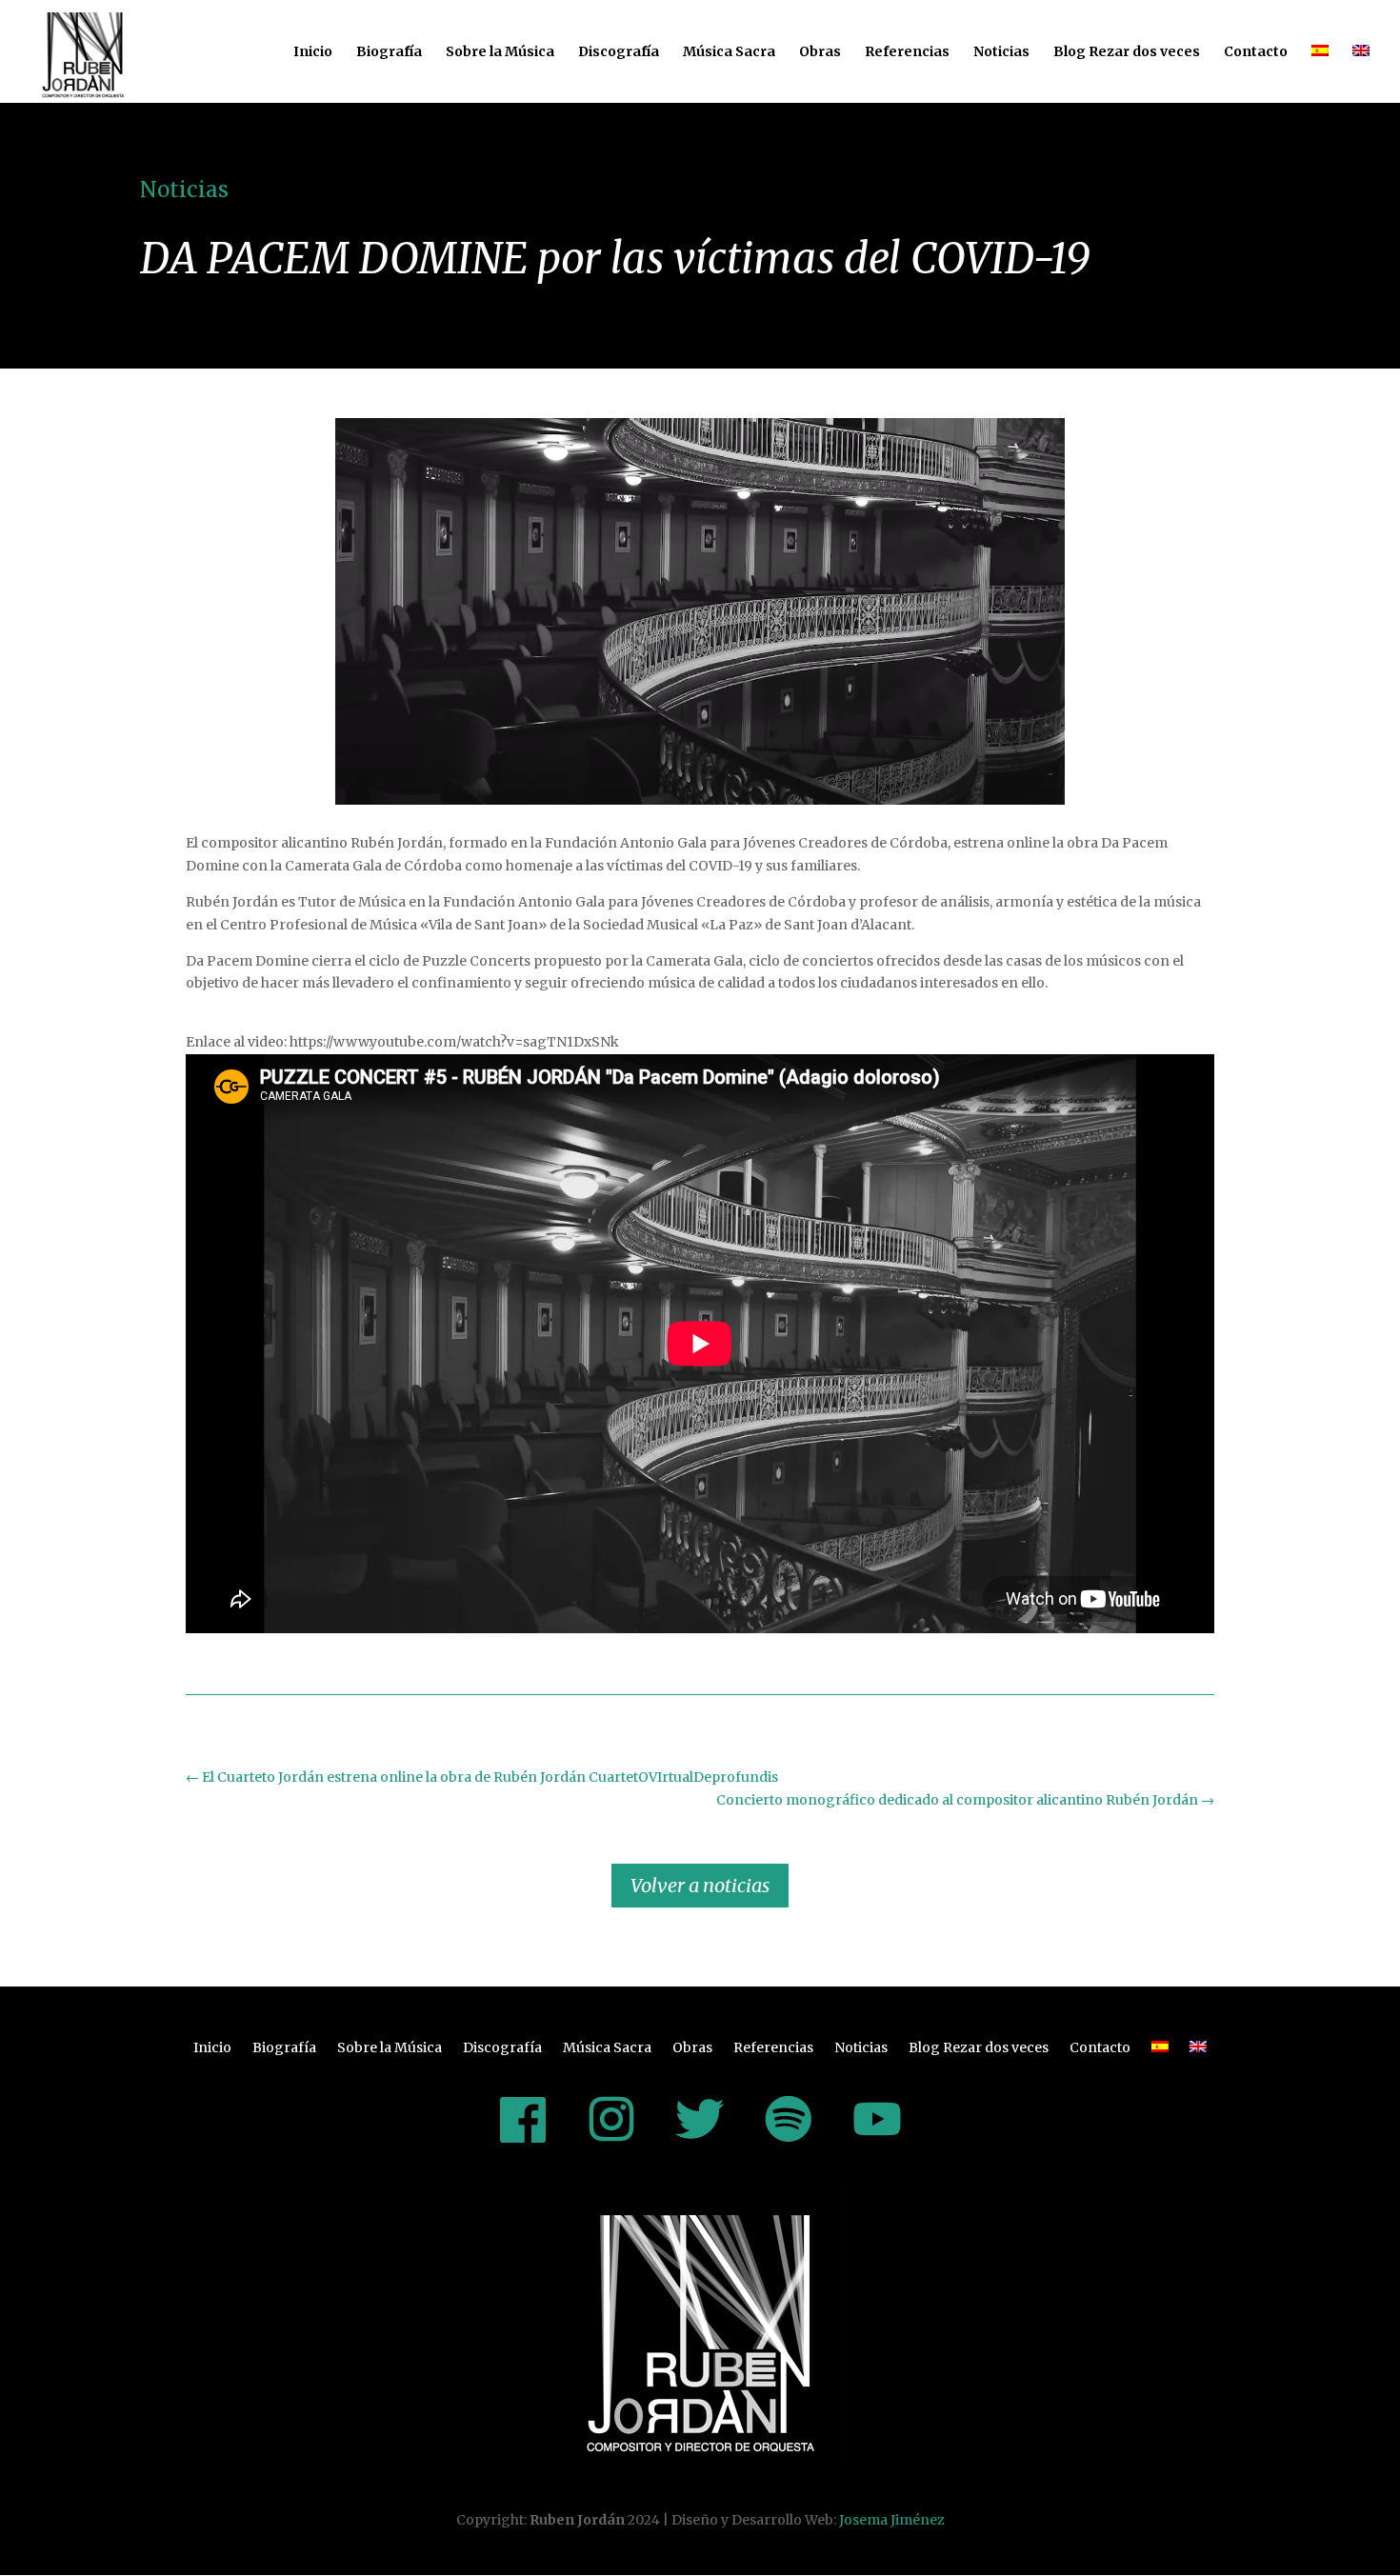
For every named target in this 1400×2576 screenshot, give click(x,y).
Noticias (1001, 52)
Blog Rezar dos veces (1127, 52)
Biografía (389, 52)
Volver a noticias (700, 1885)
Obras (820, 52)
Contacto (1256, 52)
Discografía (619, 52)
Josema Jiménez (892, 2520)
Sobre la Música (500, 52)
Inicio (313, 52)
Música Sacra (729, 52)
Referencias (907, 52)
